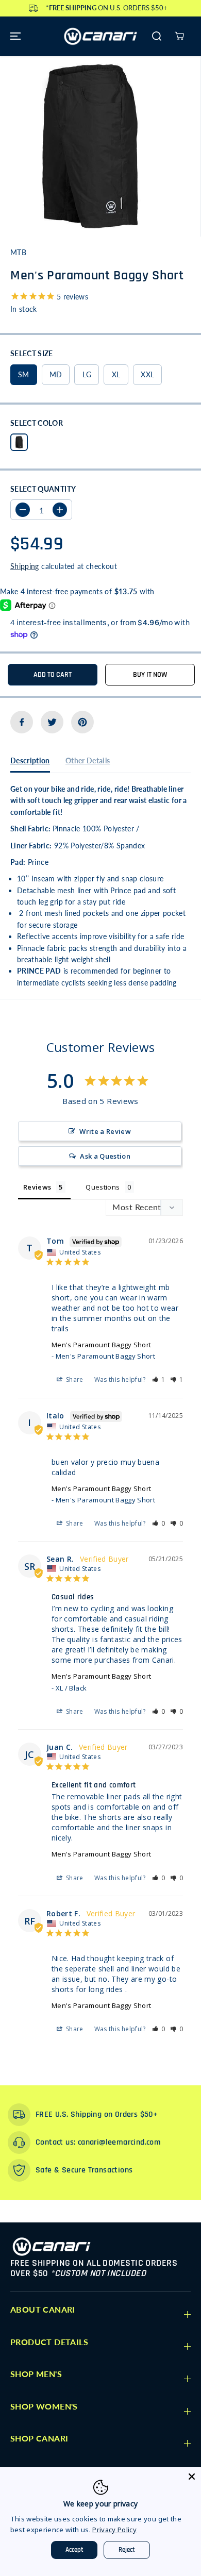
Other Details (88, 760)
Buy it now (150, 675)
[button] (14, 36)
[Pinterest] (82, 722)
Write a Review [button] (105, 1131)
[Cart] (179, 36)
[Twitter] (52, 722)
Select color (37, 423)
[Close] (192, 2477)
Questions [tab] (103, 1187)
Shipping (25, 566)
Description (30, 760)
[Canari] (100, 36)
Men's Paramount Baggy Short (101, 1345)
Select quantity (43, 489)
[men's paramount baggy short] (90, 146)
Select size (32, 353)
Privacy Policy (114, 2530)
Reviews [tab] (37, 1187)
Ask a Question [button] (105, 1156)
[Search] (157, 36)
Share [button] (74, 1379)
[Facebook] (22, 722)
